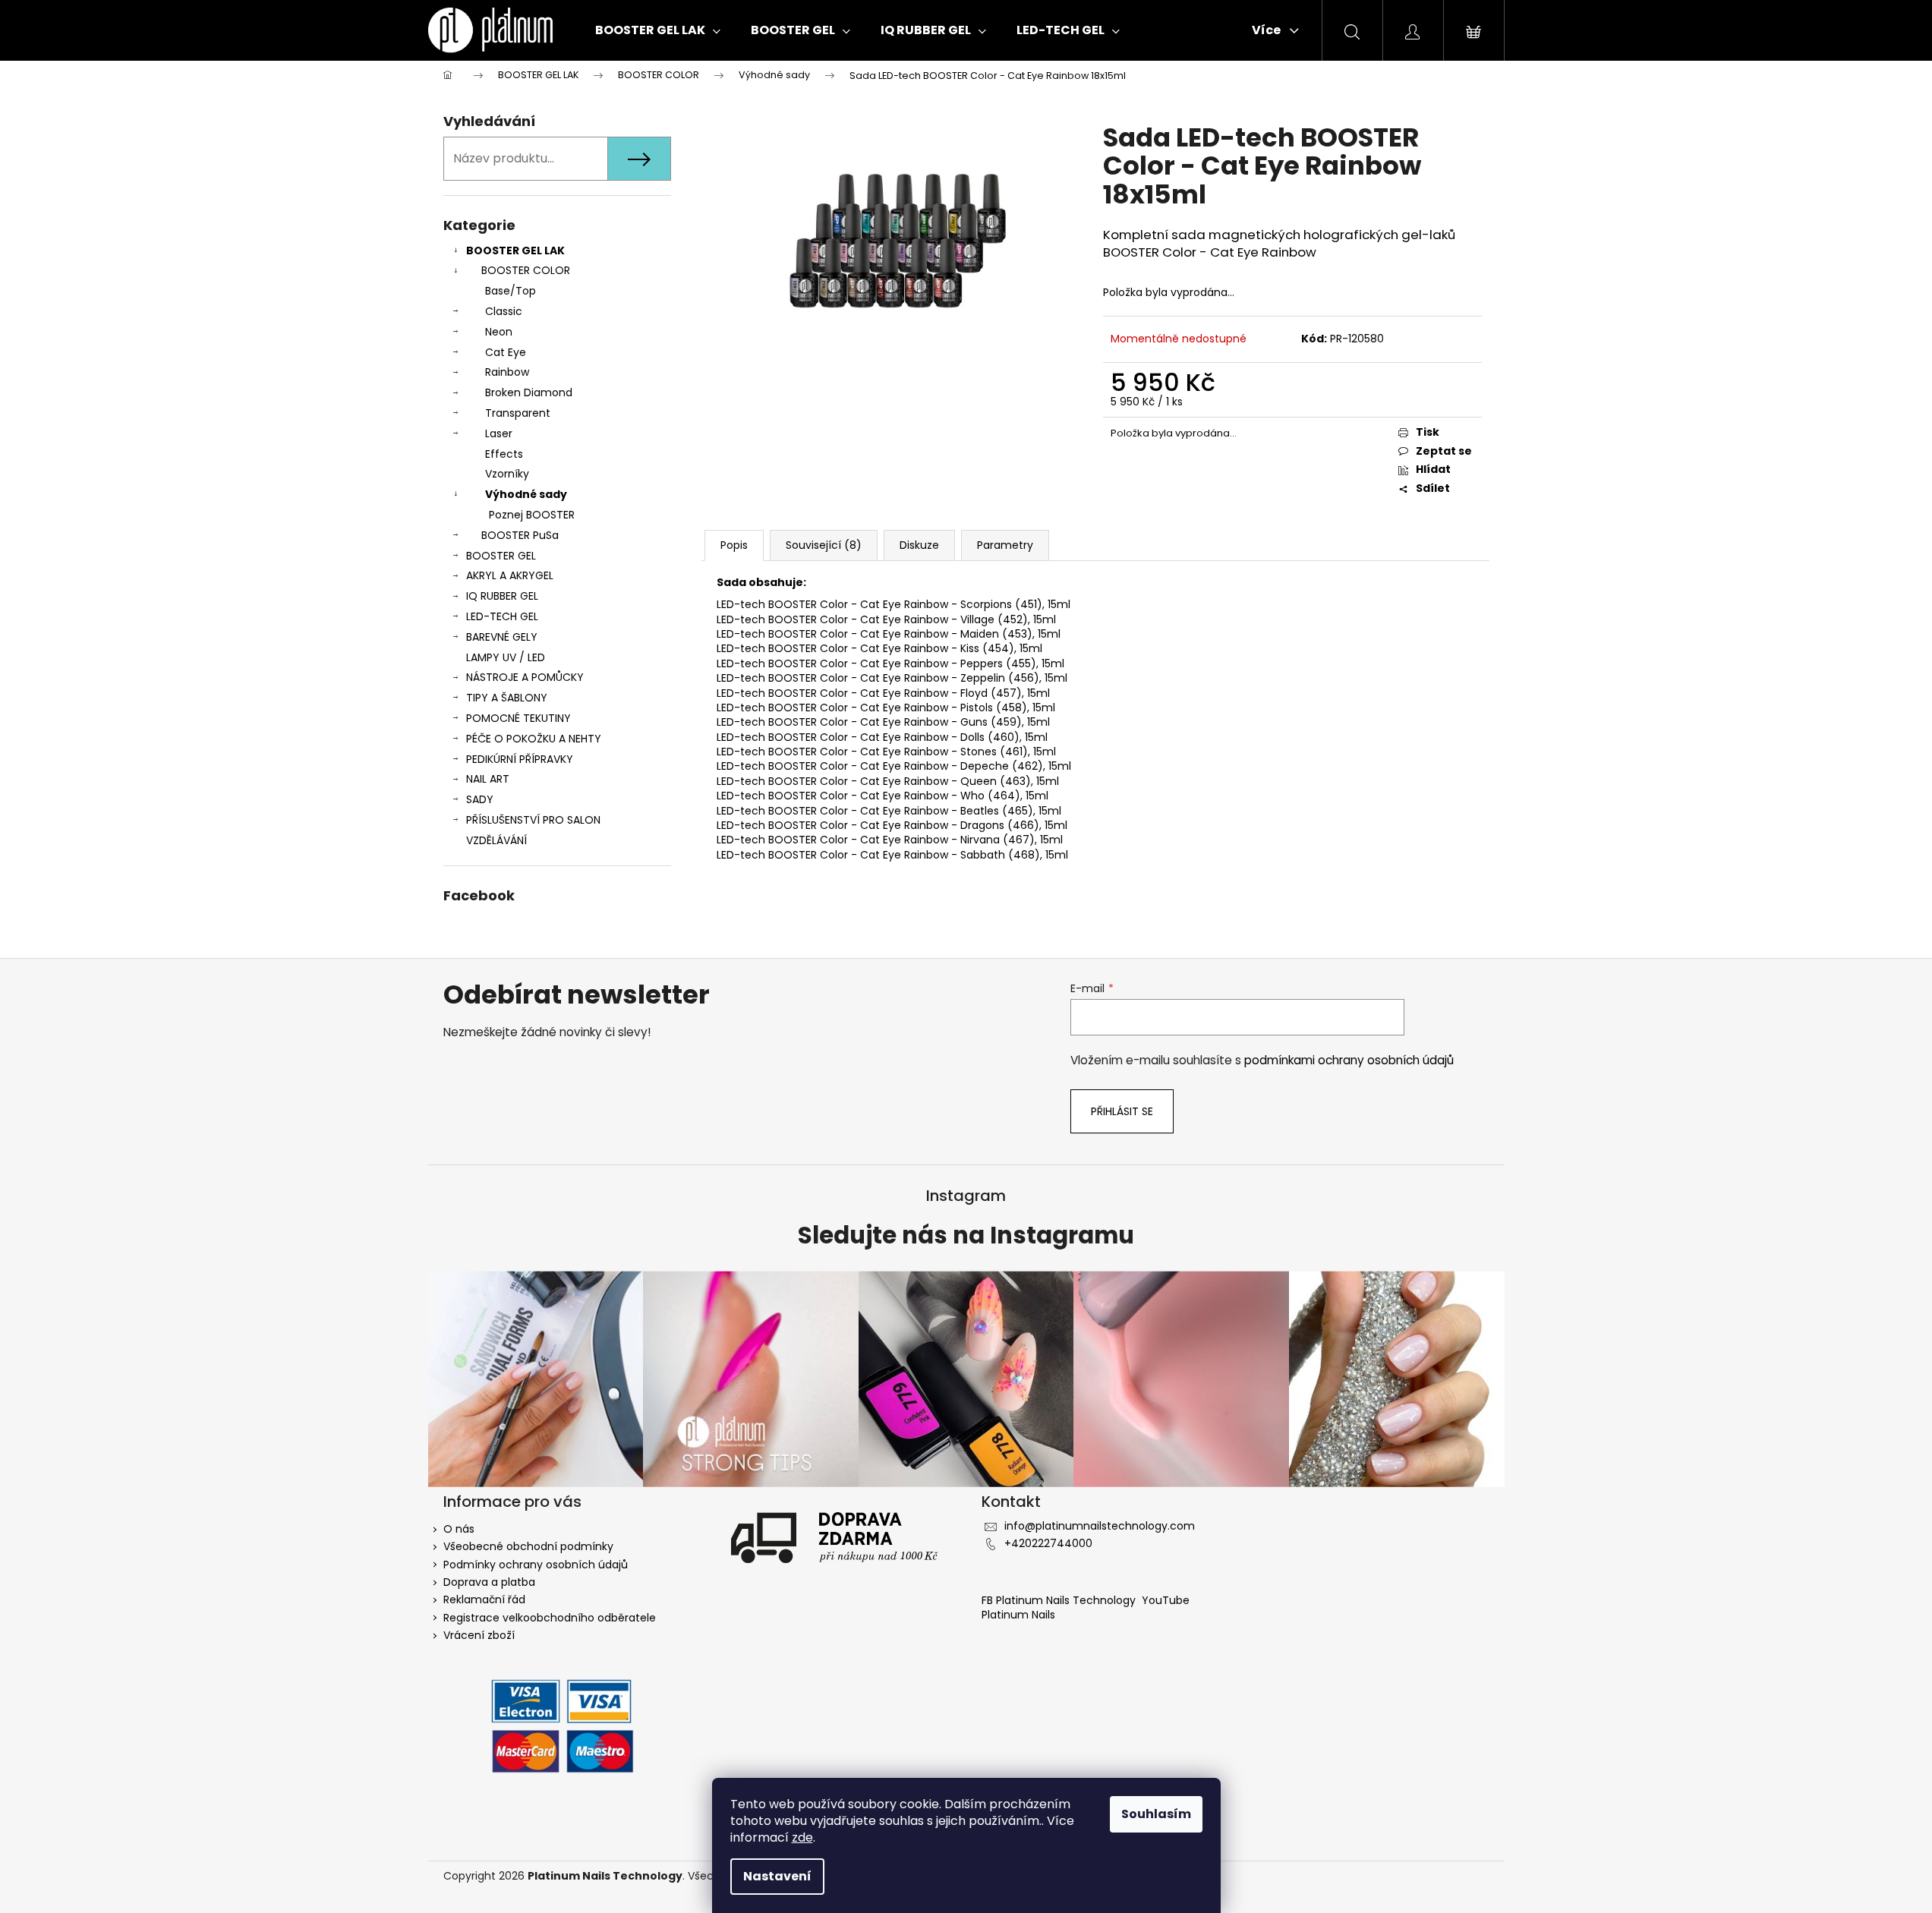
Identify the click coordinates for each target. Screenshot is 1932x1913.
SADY (480, 799)
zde (802, 1837)
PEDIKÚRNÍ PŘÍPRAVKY (520, 759)
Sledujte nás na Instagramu (966, 1236)
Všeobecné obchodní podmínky (528, 1546)
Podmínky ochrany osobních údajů (536, 1565)
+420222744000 (1048, 1543)
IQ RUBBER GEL (502, 596)
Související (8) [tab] (824, 545)
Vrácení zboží (479, 1635)
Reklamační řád (484, 1599)
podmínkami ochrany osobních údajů (1349, 1060)
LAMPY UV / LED (506, 657)
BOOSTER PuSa (520, 535)
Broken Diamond (529, 392)
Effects (504, 454)
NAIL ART (488, 779)
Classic (504, 311)
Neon (499, 332)
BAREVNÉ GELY (502, 637)
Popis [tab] (734, 545)
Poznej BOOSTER (532, 515)
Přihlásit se (1122, 1111)
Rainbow (507, 372)
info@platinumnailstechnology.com (1100, 1526)
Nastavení (777, 1876)
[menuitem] (658, 30)
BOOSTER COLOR (526, 270)
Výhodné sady (526, 494)
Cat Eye (506, 352)
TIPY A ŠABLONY (507, 698)
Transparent (518, 413)
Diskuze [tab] (919, 545)
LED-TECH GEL (502, 616)
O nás (459, 1529)
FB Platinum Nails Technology (1060, 1600)
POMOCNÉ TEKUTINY (518, 718)
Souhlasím (1156, 1814)
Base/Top (511, 291)
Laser (499, 433)
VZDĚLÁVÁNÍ (496, 840)
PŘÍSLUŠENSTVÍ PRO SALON (533, 820)
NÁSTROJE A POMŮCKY (525, 677)
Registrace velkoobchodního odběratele (550, 1618)
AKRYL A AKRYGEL (510, 575)
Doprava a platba (489, 1582)
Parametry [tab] (1005, 545)
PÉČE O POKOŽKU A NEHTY (534, 739)
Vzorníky (507, 474)
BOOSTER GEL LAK (515, 251)
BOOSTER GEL (501, 556)
